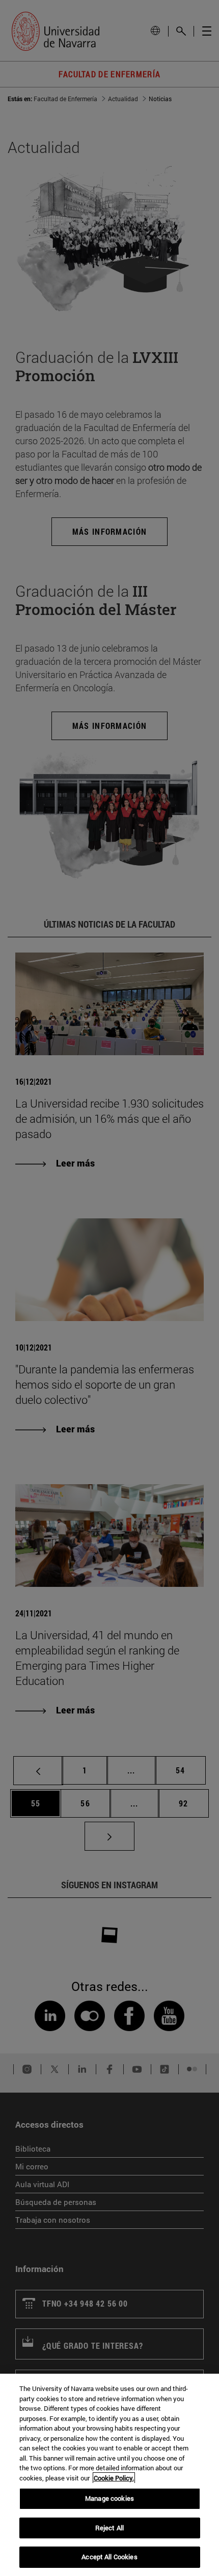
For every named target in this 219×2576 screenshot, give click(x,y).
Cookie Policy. (114, 2478)
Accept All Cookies (109, 2557)
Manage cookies (109, 2498)
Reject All (109, 2528)
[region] (109, 2475)
